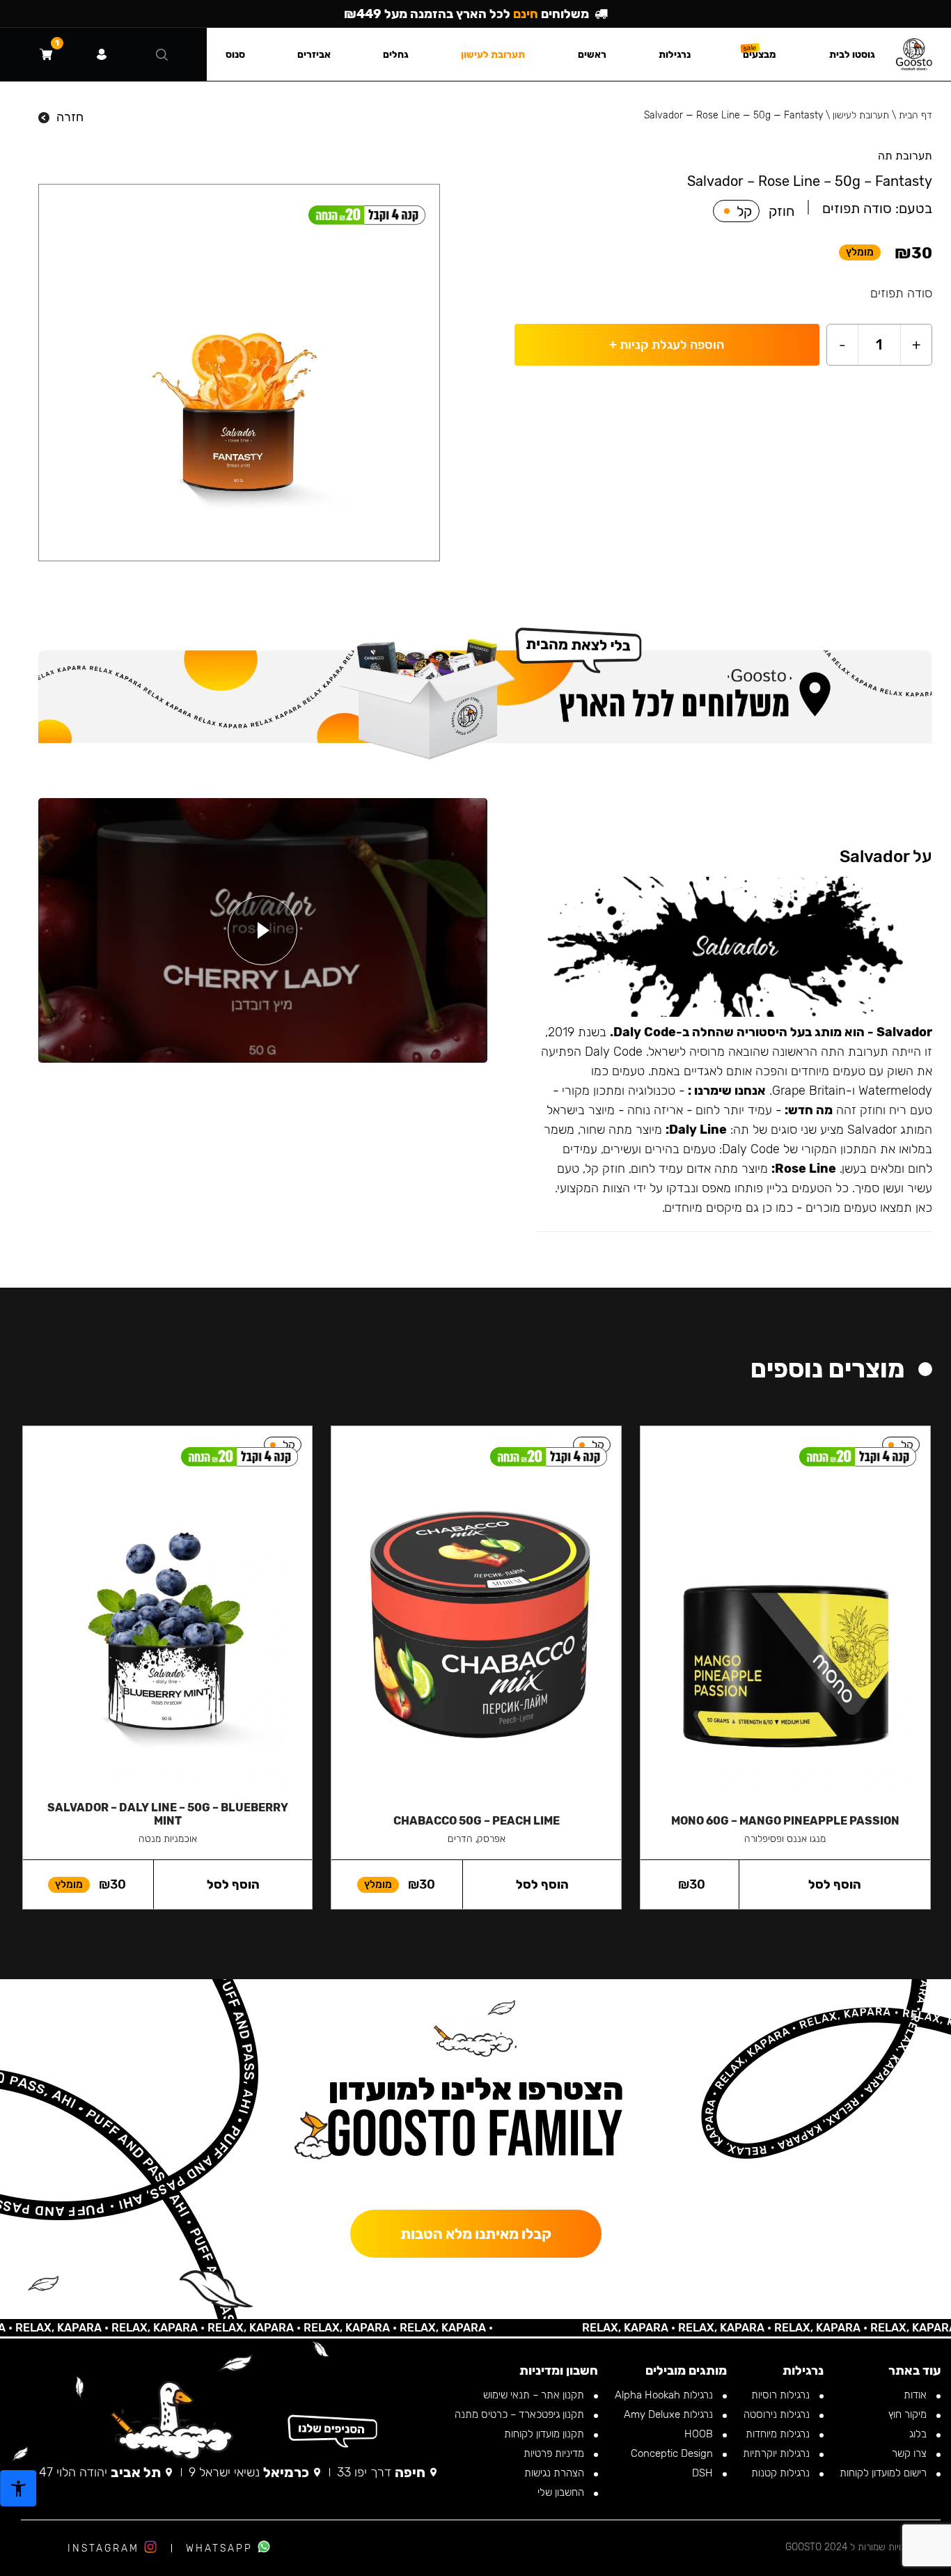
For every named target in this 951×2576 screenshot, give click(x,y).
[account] (102, 54)
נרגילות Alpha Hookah (665, 2395)
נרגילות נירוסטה (778, 2414)
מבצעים (760, 55)
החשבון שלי (562, 2492)
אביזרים (314, 55)
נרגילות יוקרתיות (778, 2453)
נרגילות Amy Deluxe (670, 2414)
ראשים (592, 55)
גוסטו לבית (852, 55)
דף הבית (915, 115)
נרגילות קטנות (782, 2473)
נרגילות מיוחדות (779, 2434)
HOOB (700, 2434)
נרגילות (675, 55)
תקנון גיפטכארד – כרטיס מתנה (521, 2414)
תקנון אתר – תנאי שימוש (535, 2395)
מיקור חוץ (909, 2414)
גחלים (396, 55)
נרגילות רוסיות (782, 2395)
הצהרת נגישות (556, 2473)
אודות (917, 2395)
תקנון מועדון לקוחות (545, 2434)
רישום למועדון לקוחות (885, 2473)
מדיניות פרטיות (555, 2453)
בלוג (919, 2434)
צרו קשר (911, 2453)
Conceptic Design (673, 2453)
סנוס (235, 55)
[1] (46, 54)
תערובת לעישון (861, 115)
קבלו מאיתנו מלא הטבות (476, 2234)
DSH (704, 2473)
